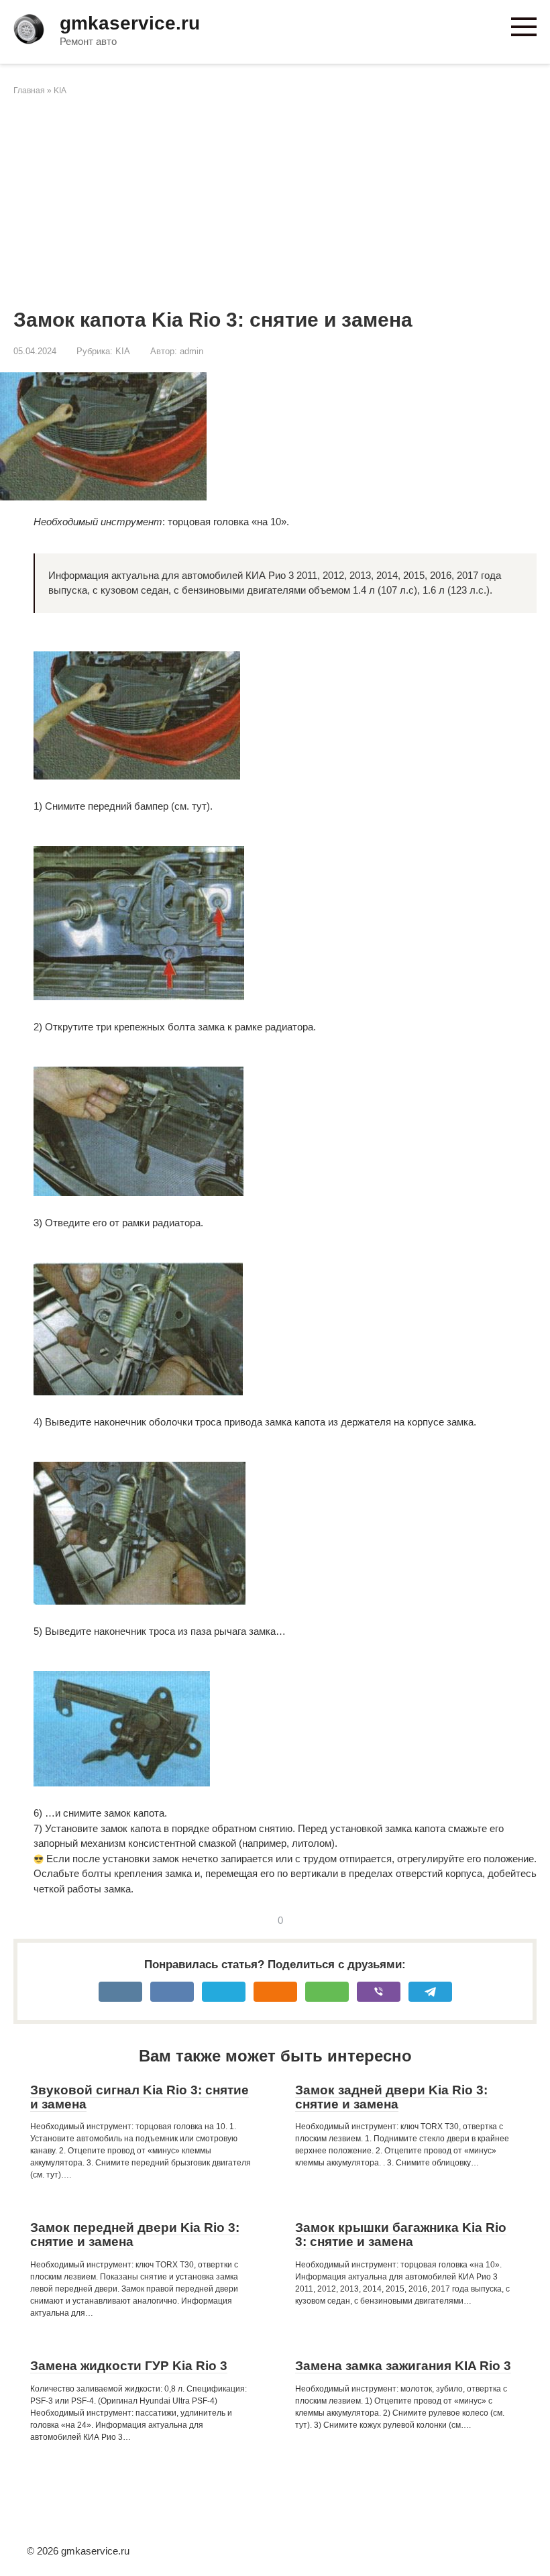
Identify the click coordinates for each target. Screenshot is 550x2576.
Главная (29, 91)
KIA (60, 91)
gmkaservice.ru (130, 23)
